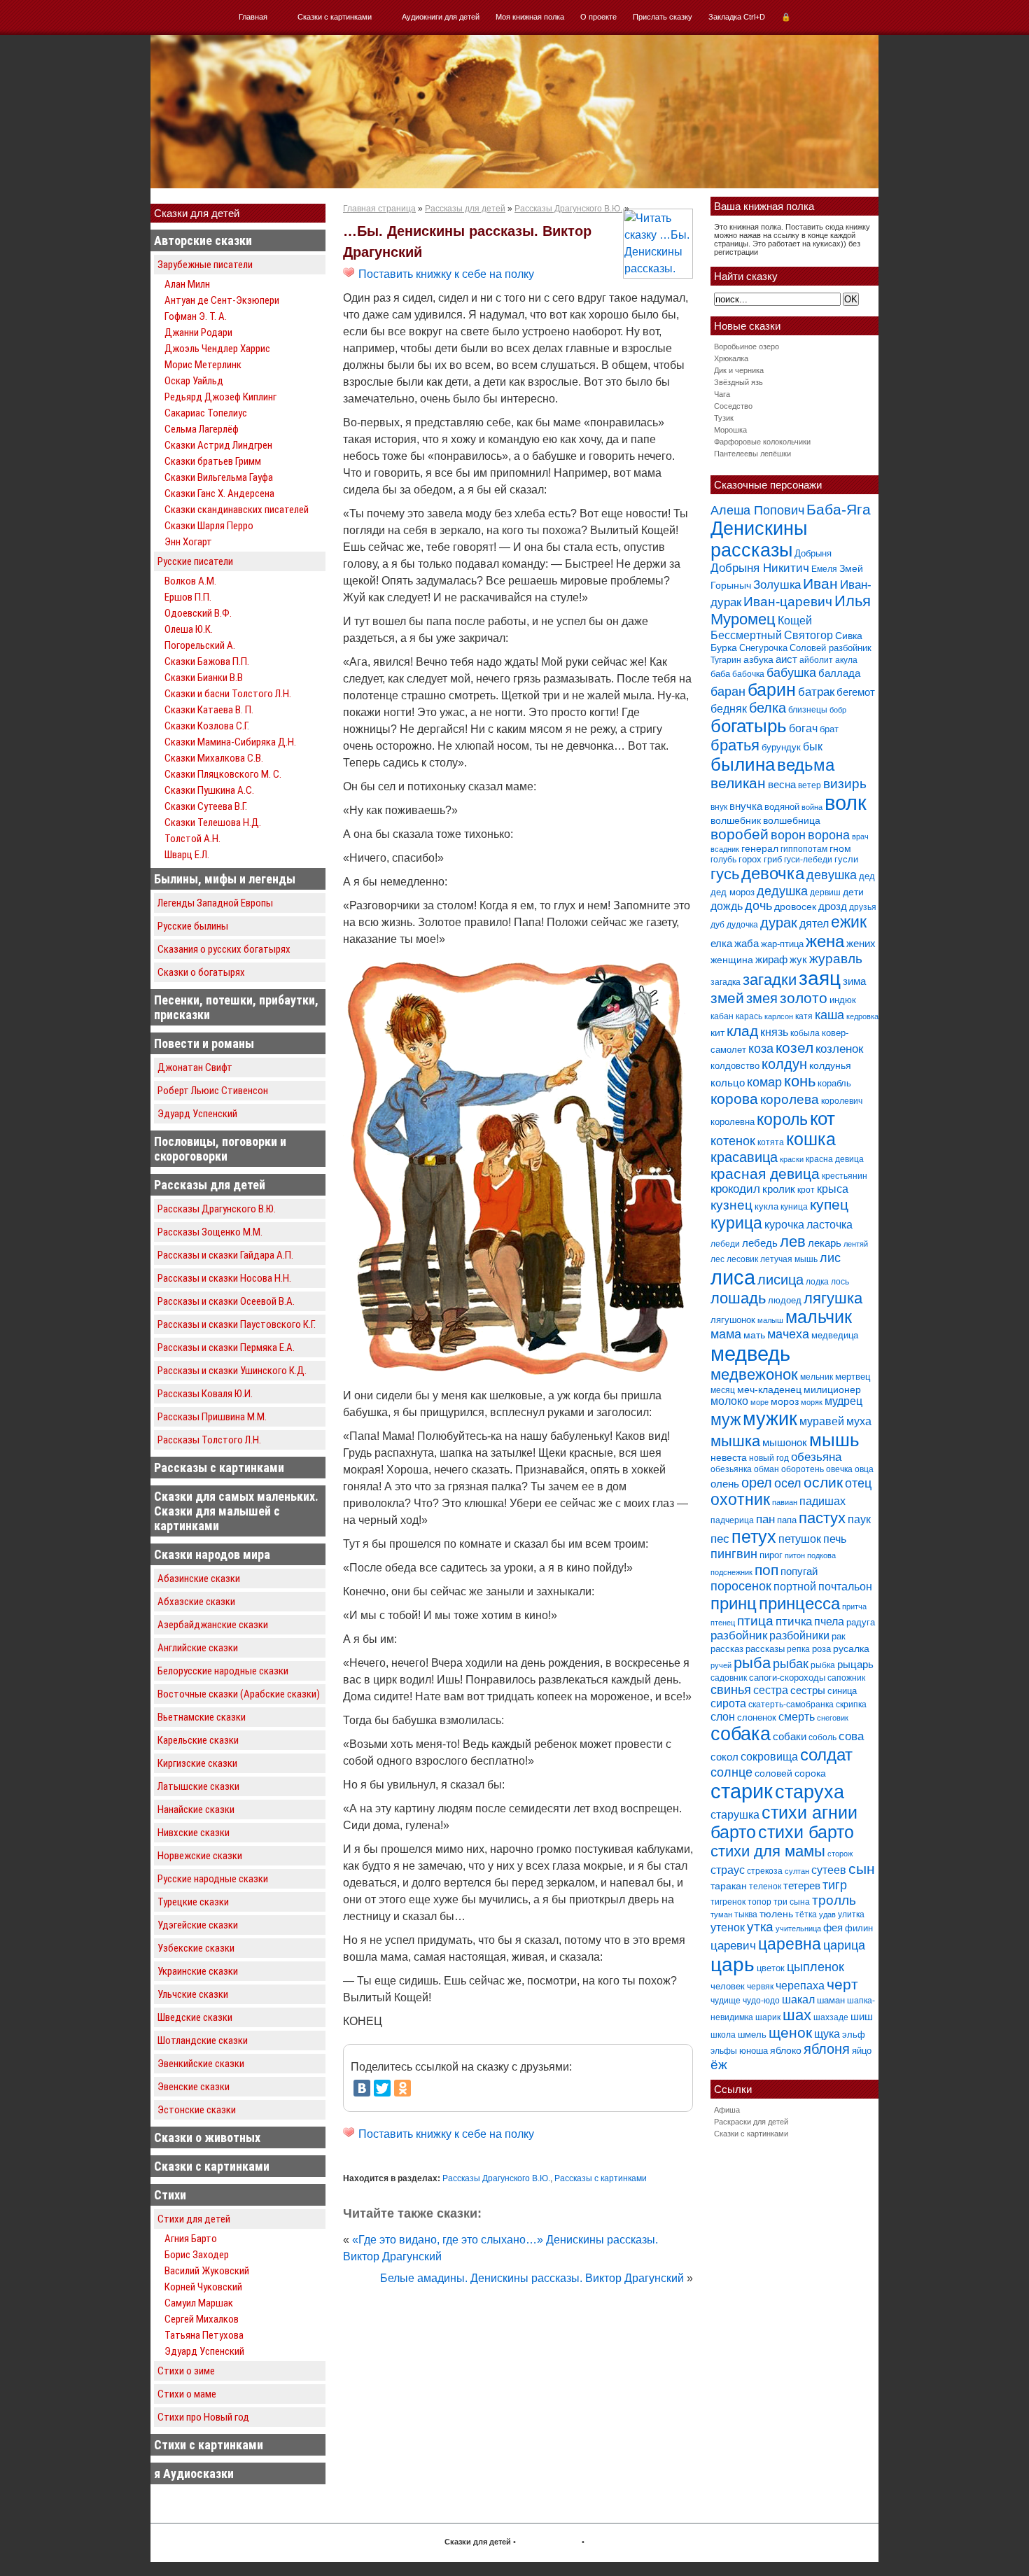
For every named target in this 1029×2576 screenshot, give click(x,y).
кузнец (731, 1205)
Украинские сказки (198, 1971)
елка (721, 943)
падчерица (732, 1520)
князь (774, 1032)
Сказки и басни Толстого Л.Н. (228, 694)
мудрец (843, 1401)
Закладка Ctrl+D (737, 17)
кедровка (862, 1016)
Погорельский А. (200, 645)
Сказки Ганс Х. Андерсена (219, 493)
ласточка (829, 1224)
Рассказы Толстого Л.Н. (209, 1440)
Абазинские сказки (199, 1578)
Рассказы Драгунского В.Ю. (217, 1209)
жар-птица (782, 944)
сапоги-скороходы (787, 1678)
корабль (834, 1083)
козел (794, 1048)
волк (846, 803)
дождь (727, 906)
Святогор (808, 635)
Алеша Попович (757, 510)
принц (734, 1604)
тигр (835, 1885)
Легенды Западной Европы (215, 903)
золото (804, 998)
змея (762, 998)
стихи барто (806, 1832)
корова (734, 1099)
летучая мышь (789, 1259)
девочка (773, 874)
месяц (723, 1390)
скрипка (851, 1704)
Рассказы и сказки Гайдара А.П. (225, 1255)
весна (782, 784)
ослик (823, 1482)
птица (755, 1621)
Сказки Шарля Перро (209, 526)
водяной (782, 807)
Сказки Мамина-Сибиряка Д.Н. (230, 742)
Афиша (727, 2110)
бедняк (729, 709)
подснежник (731, 1572)
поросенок (741, 1586)
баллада (839, 673)
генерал (760, 848)
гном (840, 848)
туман (721, 1914)
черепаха (800, 1986)
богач (803, 728)
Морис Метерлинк (203, 365)
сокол (724, 1757)
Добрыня (813, 553)
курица (736, 1223)
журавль (836, 959)
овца (864, 1469)
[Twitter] (382, 2088)
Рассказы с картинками (219, 1468)
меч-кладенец (769, 1389)
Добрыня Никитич (760, 568)
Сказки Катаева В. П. (209, 710)
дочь (758, 906)
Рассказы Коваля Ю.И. (205, 1394)
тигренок (728, 1902)
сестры (808, 1690)
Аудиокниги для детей (441, 17)
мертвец (853, 1377)
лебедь (760, 1243)
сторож (840, 1854)
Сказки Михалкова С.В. (214, 758)
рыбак (791, 1664)
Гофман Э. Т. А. (196, 316)
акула (846, 660)
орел (757, 1483)
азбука (758, 659)
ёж (719, 2065)
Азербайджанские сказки (213, 1625)
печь (835, 1539)
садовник (729, 1678)
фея (833, 1927)
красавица (744, 1157)
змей (727, 998)
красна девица (835, 1159)
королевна (733, 1122)
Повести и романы (204, 1043)
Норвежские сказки (200, 1856)
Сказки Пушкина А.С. (209, 790)
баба (720, 674)
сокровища (769, 1756)
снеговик (833, 1718)
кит (717, 1032)
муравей (822, 1421)
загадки (770, 980)
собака (741, 1734)
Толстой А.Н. (192, 839)
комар (764, 1082)
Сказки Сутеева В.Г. (206, 806)
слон (723, 1716)
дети (853, 892)
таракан (729, 1886)
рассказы (765, 1649)
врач (860, 836)
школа (723, 2035)
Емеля (824, 569)
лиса (733, 1277)
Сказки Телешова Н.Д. (213, 822)
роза (821, 1649)
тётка (806, 1914)
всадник (725, 849)
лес (717, 1259)
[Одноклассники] (402, 2088)
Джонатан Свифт (195, 1067)
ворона (829, 835)
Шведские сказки (195, 2017)
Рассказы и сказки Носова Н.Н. (224, 1278)
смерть (797, 1717)
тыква (746, 1914)
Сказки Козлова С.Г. (207, 726)
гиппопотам (804, 849)
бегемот (856, 692)
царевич (733, 1946)
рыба (752, 1663)
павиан (785, 1502)
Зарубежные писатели (205, 265)
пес (720, 1539)
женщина (732, 960)
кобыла (805, 1033)
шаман (831, 2000)
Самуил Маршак (199, 2303)
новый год (769, 1458)
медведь (750, 1353)
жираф (771, 959)
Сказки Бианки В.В (204, 678)
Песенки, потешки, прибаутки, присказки (236, 1007)
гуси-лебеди (808, 860)
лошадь (738, 1298)
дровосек (795, 906)
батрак (816, 692)
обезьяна (816, 1457)
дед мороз (733, 892)
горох (750, 859)
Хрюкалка (731, 358)
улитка (851, 1914)
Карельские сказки (198, 1740)
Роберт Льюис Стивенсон (213, 1091)
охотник (740, 1500)
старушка (735, 1815)
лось (840, 1282)
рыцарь (855, 1664)
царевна (790, 1944)
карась (749, 1016)
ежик (849, 922)
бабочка (748, 674)
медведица (835, 1335)
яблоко (786, 2050)
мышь (834, 1440)
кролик (779, 1189)
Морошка (730, 430)
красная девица (765, 1174)
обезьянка (731, 1469)
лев (793, 1241)
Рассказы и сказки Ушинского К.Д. (232, 1371)
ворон (788, 835)
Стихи (170, 2195)
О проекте (598, 17)
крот (806, 1190)
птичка (794, 1622)
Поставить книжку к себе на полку (445, 274)
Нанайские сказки (196, 1809)
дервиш (825, 892)
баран (728, 691)
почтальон (845, 1587)
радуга (861, 1622)
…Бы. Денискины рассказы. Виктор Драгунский (467, 241)
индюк (843, 1000)
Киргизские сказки (197, 1763)
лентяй (856, 1244)
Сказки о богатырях (201, 972)
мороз (785, 1401)
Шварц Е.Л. (187, 855)
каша (829, 1015)
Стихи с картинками (209, 2445)
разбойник (739, 1636)
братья (735, 745)
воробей (740, 834)
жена (825, 941)
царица (844, 1945)
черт (842, 1984)
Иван (820, 583)
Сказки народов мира (212, 1554)
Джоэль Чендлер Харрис (217, 349)
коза (761, 1048)
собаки (790, 1736)
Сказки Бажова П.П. (207, 661)
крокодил (735, 1189)
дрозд (833, 906)
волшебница (792, 820)
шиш (862, 2016)
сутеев (829, 1870)
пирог (771, 1555)
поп (766, 1570)
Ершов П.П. (188, 597)
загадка (726, 982)
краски (792, 1159)
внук (719, 807)
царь (733, 1965)
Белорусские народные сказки (223, 1671)
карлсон (779, 1016)
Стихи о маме (187, 2394)
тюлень (776, 1914)
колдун (784, 1064)
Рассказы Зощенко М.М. (210, 1232)
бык (813, 746)
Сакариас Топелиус (206, 413)
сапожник (846, 1678)
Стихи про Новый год (203, 2417)
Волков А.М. (190, 581)
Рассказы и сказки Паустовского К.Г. (237, 1324)
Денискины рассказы (759, 539)
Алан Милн (187, 284)
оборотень (803, 1469)
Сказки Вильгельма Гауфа (219, 477)
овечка (839, 1469)
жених (861, 943)
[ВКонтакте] (362, 2088)
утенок (728, 1927)
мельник (817, 1377)
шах (797, 2015)
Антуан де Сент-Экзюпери (222, 300)
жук (798, 959)
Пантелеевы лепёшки (752, 454)
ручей (721, 1665)
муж (726, 1420)
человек (728, 1986)
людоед (785, 1300)
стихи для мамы (768, 1851)
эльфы (724, 2051)
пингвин (734, 1554)
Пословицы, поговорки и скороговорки (220, 1149)
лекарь (825, 1243)
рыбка (823, 1665)
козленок (839, 1049)
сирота (728, 1703)
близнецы (808, 710)
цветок (771, 1968)
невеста (729, 1457)
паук (859, 1519)
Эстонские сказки (197, 2110)
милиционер (832, 1389)
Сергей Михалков (202, 2319)
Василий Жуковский (207, 2271)
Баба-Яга (839, 509)
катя (804, 1016)
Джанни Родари (198, 332)
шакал (798, 1999)
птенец (723, 1623)
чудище (726, 2001)
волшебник (736, 820)
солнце (731, 1772)
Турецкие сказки (193, 1902)
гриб (773, 859)
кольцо (728, 1083)
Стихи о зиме (186, 2371)
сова (851, 1736)
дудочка (742, 925)
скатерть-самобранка (791, 1704)
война (812, 807)
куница (794, 1207)
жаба (747, 943)
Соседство (733, 406)
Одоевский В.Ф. (198, 613)
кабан (722, 1016)
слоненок (757, 1717)
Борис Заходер (197, 2255)
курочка (784, 1225)
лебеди (725, 1244)
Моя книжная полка (530, 17)
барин (772, 690)
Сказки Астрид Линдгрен (218, 445)
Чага (722, 394)
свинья (731, 1690)
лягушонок (733, 1320)
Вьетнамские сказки (202, 1717)
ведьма (806, 765)
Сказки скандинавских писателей (237, 510)
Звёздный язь (738, 382)
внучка (746, 806)
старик (742, 1791)
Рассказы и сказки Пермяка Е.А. (226, 1347)
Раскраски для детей (751, 2122)
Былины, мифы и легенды (225, 879)
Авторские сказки (203, 240)
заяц (820, 978)
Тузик (724, 418)
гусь (725, 874)
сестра (771, 1690)
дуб (717, 925)
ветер (810, 785)
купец (829, 1205)
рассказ (727, 1649)
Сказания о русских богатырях (224, 949)
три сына (792, 1902)
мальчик (819, 1317)
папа (787, 1520)
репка (798, 1649)
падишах (822, 1501)
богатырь (749, 726)
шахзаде (831, 2017)
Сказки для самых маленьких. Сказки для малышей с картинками (236, 1511)
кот (822, 1119)
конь (800, 1081)
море (759, 1402)
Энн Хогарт (188, 542)
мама (726, 1334)
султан (797, 1871)
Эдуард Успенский (197, 1114)
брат (829, 729)
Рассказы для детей (210, 1185)
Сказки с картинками (335, 17)
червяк (760, 1987)
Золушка (777, 585)
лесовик (742, 1259)
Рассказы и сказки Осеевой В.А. (226, 1301)
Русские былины (193, 926)
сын (862, 1869)
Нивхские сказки (194, 1833)
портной (795, 1587)
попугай (799, 1571)
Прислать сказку (663, 17)
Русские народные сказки (213, 1879)
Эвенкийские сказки (201, 2064)
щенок (790, 2032)
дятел (814, 923)
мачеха (788, 1334)
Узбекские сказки (196, 1948)
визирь (845, 784)
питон (795, 1555)
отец (858, 1483)
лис (830, 1258)
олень (725, 1484)
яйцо (862, 2051)
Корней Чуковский (203, 2287)
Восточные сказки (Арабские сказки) (239, 1694)
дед (867, 876)
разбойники (799, 1635)
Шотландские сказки (203, 2040)
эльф (854, 2035)
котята (771, 1142)
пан (765, 1519)
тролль (834, 1900)
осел (788, 1483)
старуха (810, 1792)
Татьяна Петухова (204, 2335)
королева (790, 1099)
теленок (765, 1886)
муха (859, 1421)
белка (768, 708)
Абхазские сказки (196, 1602)
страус (728, 1870)
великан (738, 783)
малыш (770, 1320)
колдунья (830, 1065)
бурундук (781, 747)
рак (839, 1636)
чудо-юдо (761, 2001)
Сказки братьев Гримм (213, 461)
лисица (780, 1280)
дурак (779, 923)
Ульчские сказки (193, 1994)
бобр (838, 710)
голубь (723, 860)
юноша (754, 2051)
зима (854, 981)
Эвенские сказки (194, 2087)
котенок (733, 1141)
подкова (821, 1555)
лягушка (833, 1298)
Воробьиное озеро (747, 346)
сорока (810, 1773)
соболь (822, 1737)
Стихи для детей (194, 2219)
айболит (816, 660)
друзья (863, 907)
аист (786, 659)
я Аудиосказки (194, 2473)
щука (827, 2033)
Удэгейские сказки (198, 1925)
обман (766, 1469)
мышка (735, 1441)
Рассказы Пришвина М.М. (212, 1417)
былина (743, 764)
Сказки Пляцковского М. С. (223, 774)
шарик (768, 2017)
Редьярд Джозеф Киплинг (220, 397)
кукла (766, 1206)
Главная (253, 17)
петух (754, 1537)
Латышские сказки (198, 1786)
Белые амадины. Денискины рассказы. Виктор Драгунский (532, 2278)
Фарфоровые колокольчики (762, 442)
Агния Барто (191, 2239)
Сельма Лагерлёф (202, 429)
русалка (851, 1648)
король (782, 1119)
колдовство (735, 1066)
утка (760, 1927)
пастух (822, 1518)
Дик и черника (739, 370)
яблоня (827, 2049)
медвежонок (754, 1374)
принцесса (799, 1603)
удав (827, 1914)
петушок (800, 1539)
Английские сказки (198, 1648)
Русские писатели (195, 561)
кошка (811, 1139)
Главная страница (379, 209)
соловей (773, 1773)
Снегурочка (763, 648)
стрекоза (765, 1871)
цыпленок (815, 1967)
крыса (833, 1189)
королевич (842, 1101)
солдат (826, 1755)
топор (759, 1902)
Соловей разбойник (831, 648)
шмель (752, 2035)
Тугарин (726, 660)
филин (859, 1928)
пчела (829, 1622)
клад (742, 1031)
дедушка (782, 891)
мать (754, 1335)
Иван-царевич (788, 602)
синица (842, 1691)
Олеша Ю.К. (189, 629)
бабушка (791, 672)
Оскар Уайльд (194, 381)
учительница (798, 1928)
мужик (770, 1419)
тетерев (802, 1885)
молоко (729, 1401)
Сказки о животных (207, 2137)
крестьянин (845, 1176)
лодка (817, 1282)
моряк (812, 1402)
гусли (846, 859)
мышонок (785, 1442)
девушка (832, 875)
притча (854, 1606)
